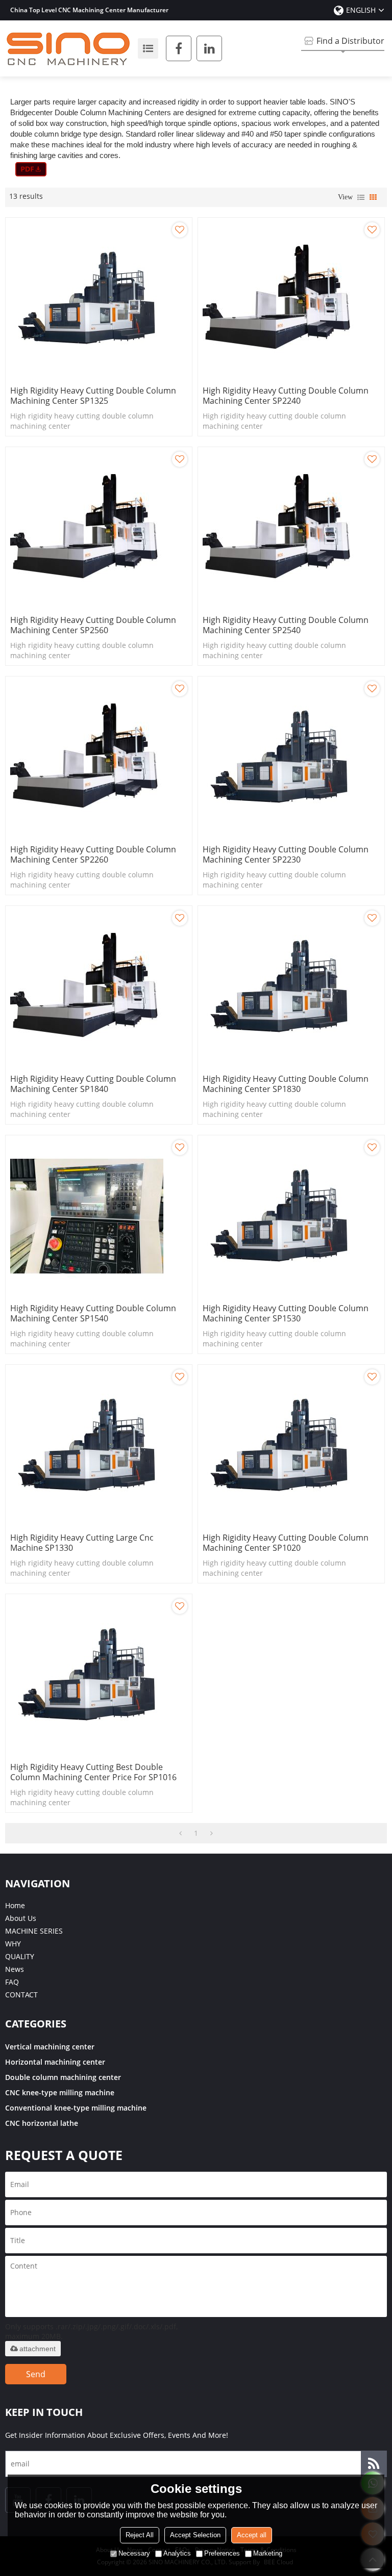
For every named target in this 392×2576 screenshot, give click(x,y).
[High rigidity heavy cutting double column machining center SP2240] (291, 299)
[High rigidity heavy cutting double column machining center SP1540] (99, 1216)
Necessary (134, 2553)
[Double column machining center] (31, 169)
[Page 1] (180, 1833)
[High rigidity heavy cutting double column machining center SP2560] (99, 528)
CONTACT (21, 1995)
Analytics (177, 2553)
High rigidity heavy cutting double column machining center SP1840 (93, 1084)
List (361, 197)
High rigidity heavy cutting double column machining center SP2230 (286, 854)
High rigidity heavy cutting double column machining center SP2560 (93, 625)
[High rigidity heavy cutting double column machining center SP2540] (291, 528)
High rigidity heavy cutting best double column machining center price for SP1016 (93, 1772)
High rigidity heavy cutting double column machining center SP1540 (93, 1313)
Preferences (222, 2553)
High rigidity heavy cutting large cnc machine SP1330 (82, 1543)
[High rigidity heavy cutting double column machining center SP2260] (99, 758)
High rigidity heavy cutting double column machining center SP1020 (286, 1543)
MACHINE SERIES (34, 1931)
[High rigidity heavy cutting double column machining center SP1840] (99, 987)
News (15, 1969)
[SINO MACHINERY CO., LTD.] (69, 48)
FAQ (12, 1982)
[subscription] (374, 2464)
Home (15, 1905)
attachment (38, 2349)
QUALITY (20, 1956)
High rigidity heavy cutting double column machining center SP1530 (286, 1313)
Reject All (140, 2535)
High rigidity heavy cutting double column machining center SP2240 (286, 396)
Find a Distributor (350, 41)
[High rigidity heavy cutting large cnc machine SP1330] (99, 1446)
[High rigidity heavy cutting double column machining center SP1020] (291, 1446)
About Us (21, 1918)
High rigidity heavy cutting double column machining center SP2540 (286, 625)
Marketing (268, 2553)
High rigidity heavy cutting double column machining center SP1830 (286, 1084)
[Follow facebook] (179, 48)
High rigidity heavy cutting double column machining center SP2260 (93, 854)
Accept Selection (195, 2535)
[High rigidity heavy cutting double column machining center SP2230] (291, 758)
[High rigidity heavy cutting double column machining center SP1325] (99, 299)
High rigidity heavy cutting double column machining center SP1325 (93, 396)
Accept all (252, 2535)
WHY (13, 1944)
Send (36, 2374)
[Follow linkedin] (209, 48)
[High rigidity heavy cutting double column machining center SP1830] (291, 987)
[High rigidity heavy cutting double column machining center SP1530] (291, 1216)
